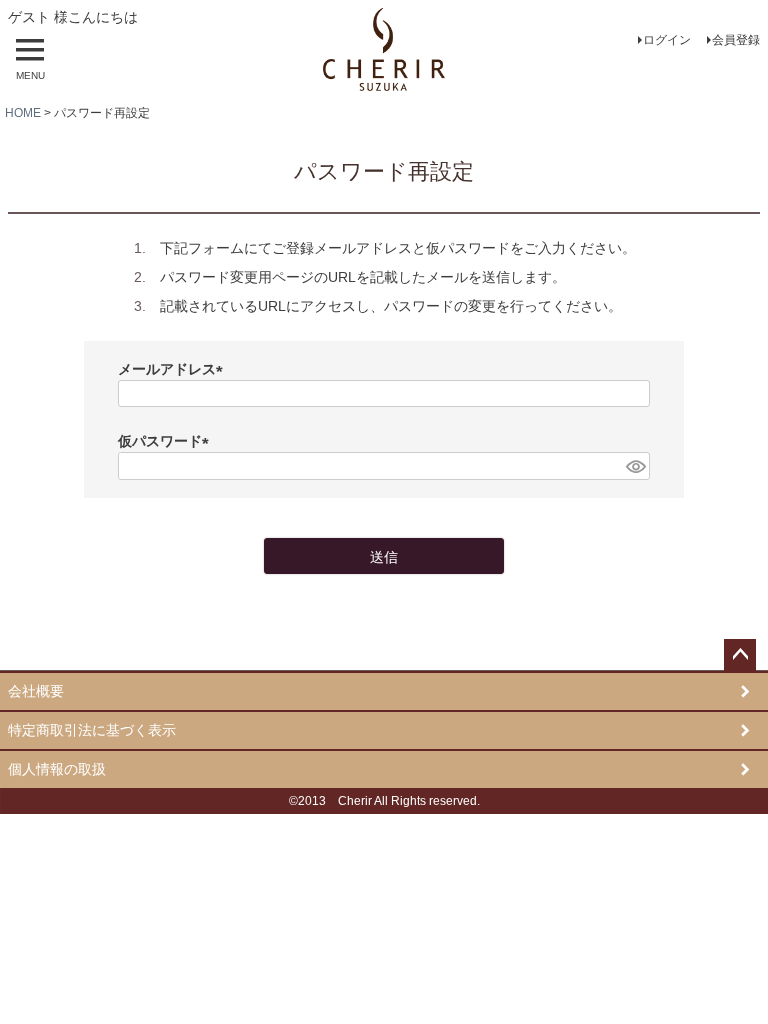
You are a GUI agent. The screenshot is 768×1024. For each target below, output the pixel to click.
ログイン (667, 40)
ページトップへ (740, 655)
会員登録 (736, 40)
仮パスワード (167, 441)
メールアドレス (174, 369)
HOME (23, 113)
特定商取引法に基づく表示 (92, 730)
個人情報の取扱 (57, 769)
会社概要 (36, 691)
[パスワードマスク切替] (635, 466)
